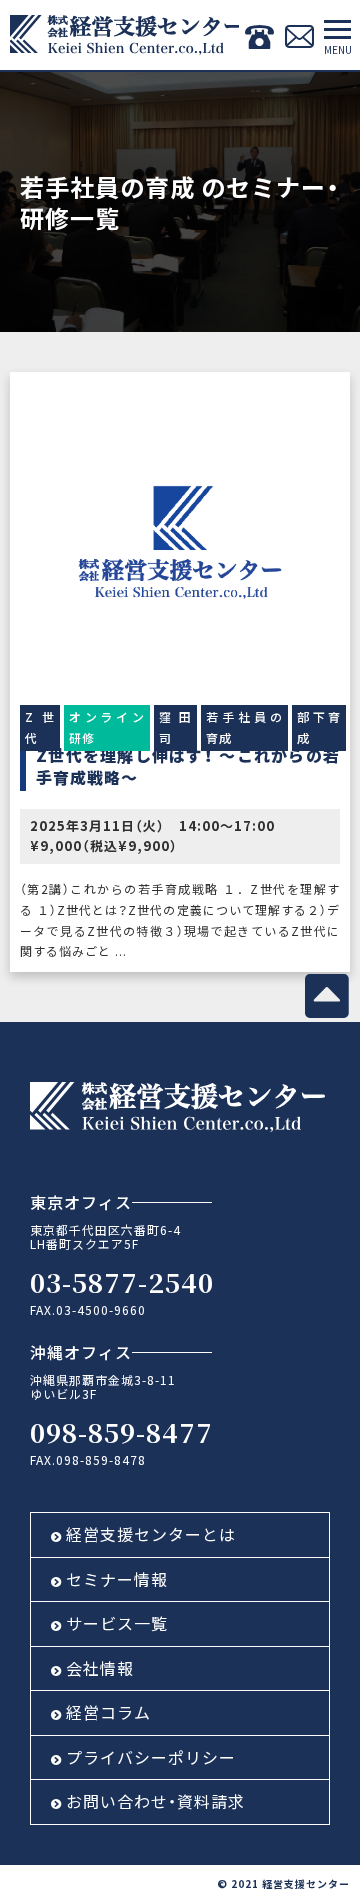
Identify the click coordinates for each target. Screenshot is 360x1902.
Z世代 (40, 727)
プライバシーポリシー (151, 1757)
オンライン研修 (107, 727)
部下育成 (319, 727)
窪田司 (175, 727)
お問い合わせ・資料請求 (155, 1801)
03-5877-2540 (122, 1281)
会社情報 (100, 1668)
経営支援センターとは (151, 1534)
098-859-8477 (121, 1431)
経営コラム (108, 1712)
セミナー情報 (117, 1579)
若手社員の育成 (244, 727)
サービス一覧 (117, 1623)
